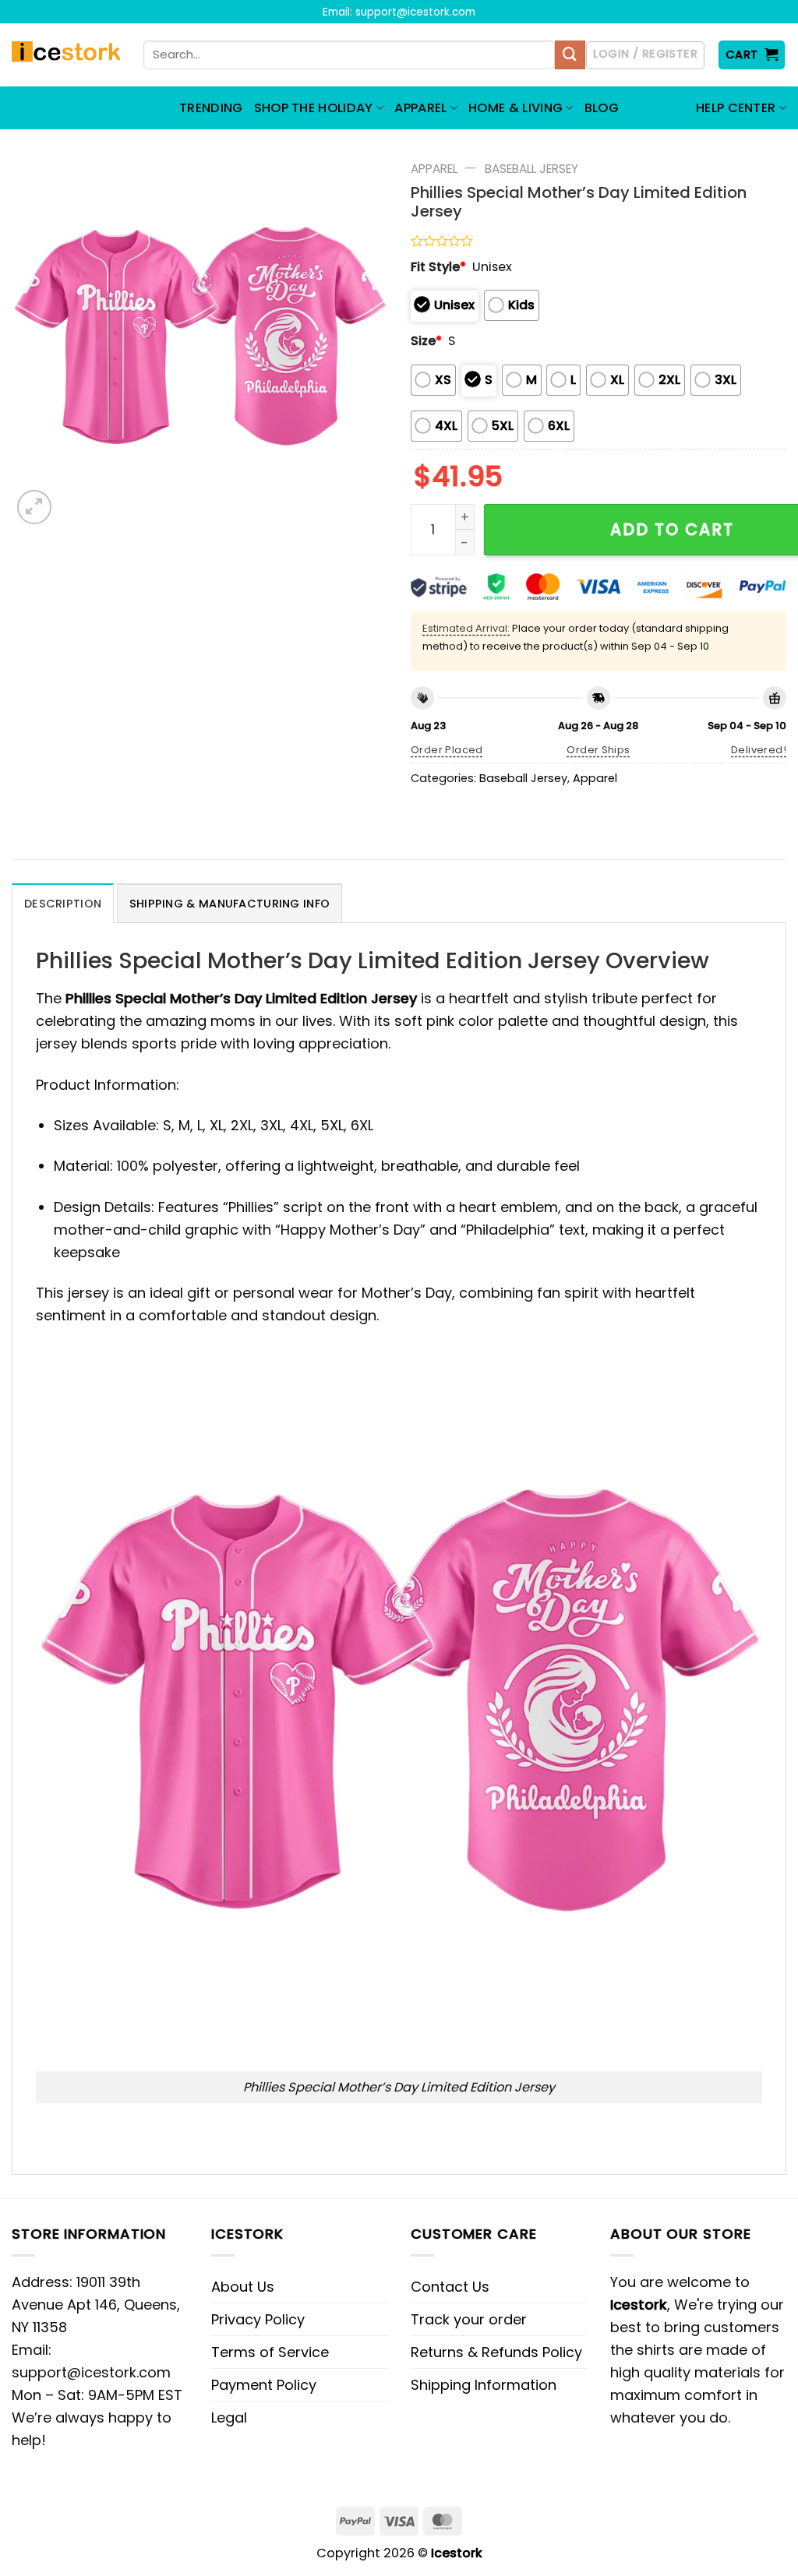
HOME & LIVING (516, 108)
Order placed (447, 750)
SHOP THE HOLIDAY (314, 108)
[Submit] (570, 55)
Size (426, 341)
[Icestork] (66, 55)
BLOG (602, 108)
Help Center (736, 108)
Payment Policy (264, 2385)
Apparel (434, 169)
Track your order (469, 2319)
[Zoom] (34, 507)
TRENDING (211, 108)
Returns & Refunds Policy (496, 2352)
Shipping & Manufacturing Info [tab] (230, 904)
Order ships (598, 750)
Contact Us (450, 2287)
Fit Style (438, 267)
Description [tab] (63, 904)
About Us (243, 2287)
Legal (229, 2417)
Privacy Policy (258, 2319)
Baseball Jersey (531, 169)
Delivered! (759, 750)
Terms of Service (270, 2352)
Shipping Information (484, 2385)
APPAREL (420, 108)
